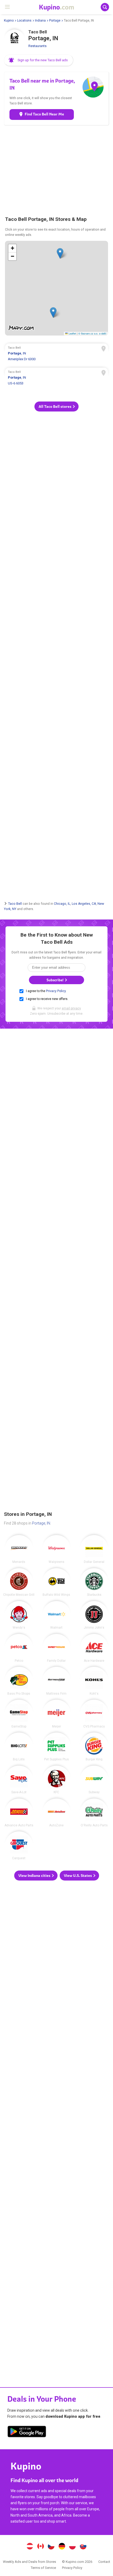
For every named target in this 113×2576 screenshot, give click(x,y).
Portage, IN (41, 1523)
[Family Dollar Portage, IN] (56, 1648)
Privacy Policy (56, 991)
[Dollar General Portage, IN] (94, 1549)
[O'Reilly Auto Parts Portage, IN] (94, 1813)
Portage (55, 21)
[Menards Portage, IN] (19, 1549)
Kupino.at (30, 2547)
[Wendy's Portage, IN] (19, 1615)
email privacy (71, 1008)
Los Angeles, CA (84, 903)
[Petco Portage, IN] (19, 1648)
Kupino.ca (40, 2547)
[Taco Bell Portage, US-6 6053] (56, 378)
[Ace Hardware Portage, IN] (94, 1648)
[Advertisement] (56, 170)
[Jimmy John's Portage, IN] (94, 1615)
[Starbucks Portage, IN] (94, 1582)
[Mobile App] (27, 2432)
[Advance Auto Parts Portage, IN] (19, 1813)
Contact (104, 2562)
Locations (24, 21)
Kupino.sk (83, 2547)
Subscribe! (55, 980)
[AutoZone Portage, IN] (56, 1813)
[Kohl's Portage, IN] (94, 1681)
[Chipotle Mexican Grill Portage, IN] (19, 1582)
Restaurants (37, 46)
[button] (39, 60)
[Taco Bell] (14, 40)
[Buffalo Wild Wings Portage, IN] (56, 1582)
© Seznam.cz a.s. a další (92, 333)
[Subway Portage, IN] (94, 1780)
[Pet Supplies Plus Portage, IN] (56, 1747)
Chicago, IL (62, 903)
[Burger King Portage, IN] (94, 1747)
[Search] (105, 7)
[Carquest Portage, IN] (19, 1846)
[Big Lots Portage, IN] (19, 1747)
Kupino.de (62, 2547)
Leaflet (72, 333)
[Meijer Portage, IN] (56, 1714)
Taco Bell (15, 903)
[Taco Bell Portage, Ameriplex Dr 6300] (56, 354)
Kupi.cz (51, 2547)
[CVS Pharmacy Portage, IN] (94, 1714)
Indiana (40, 21)
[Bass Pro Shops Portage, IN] (19, 1681)
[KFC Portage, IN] (56, 1780)
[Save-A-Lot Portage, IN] (19, 1780)
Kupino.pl (73, 2547)
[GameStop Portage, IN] (19, 1714)
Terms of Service (43, 2568)
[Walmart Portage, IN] (56, 1615)
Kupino (9, 21)
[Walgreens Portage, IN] (56, 1549)
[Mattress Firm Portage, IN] (56, 1681)
